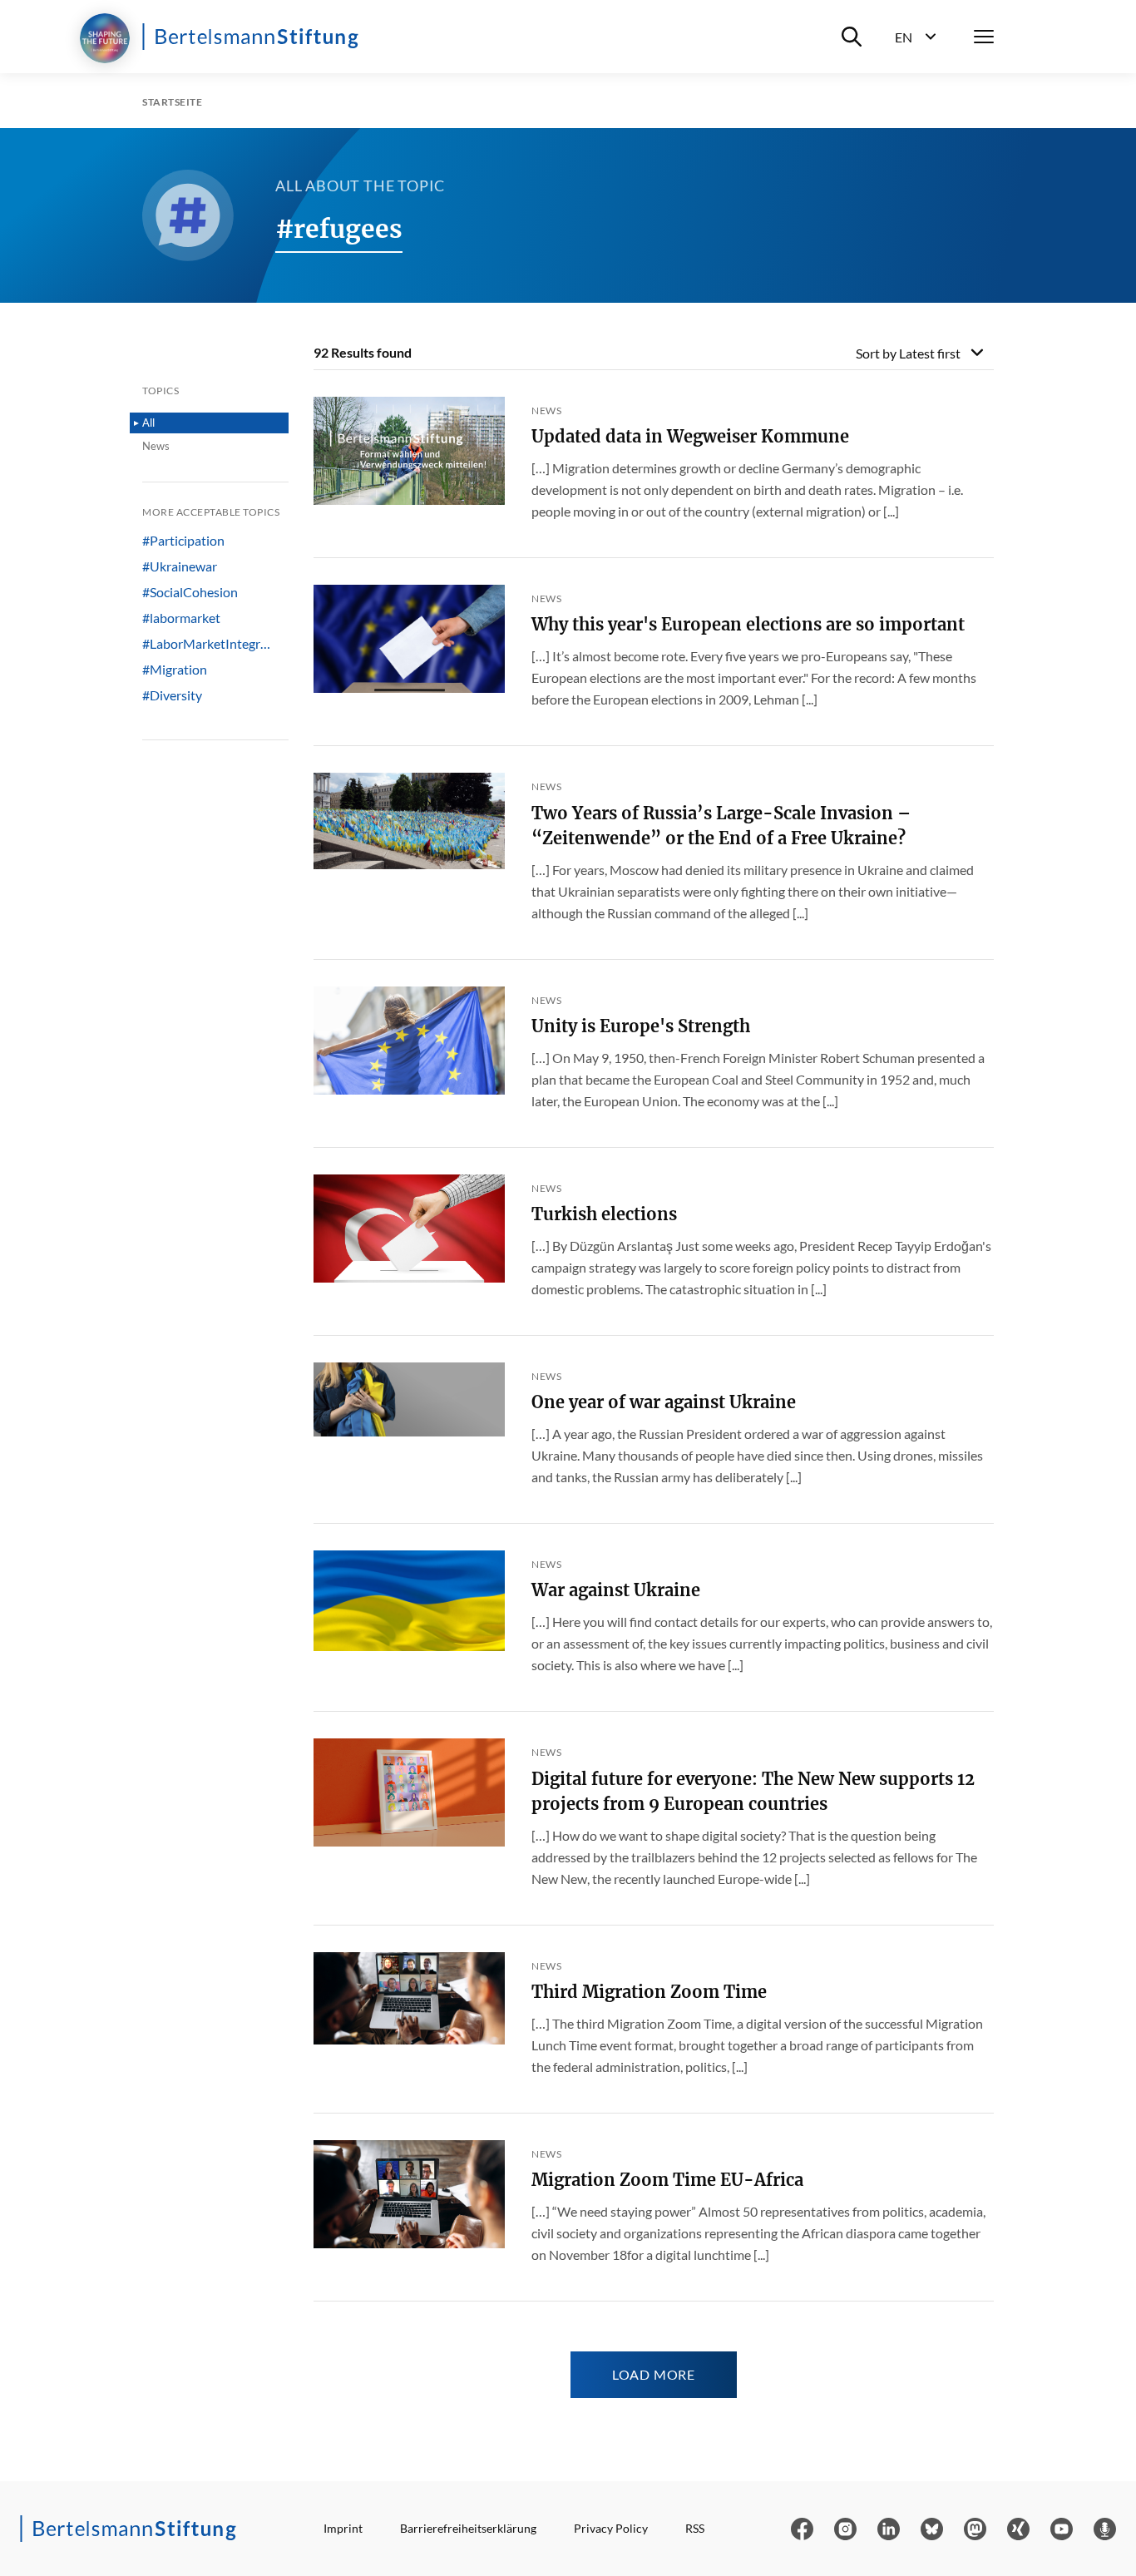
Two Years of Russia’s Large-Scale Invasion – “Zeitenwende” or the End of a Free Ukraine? (721, 826)
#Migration (175, 670)
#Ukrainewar (180, 566)
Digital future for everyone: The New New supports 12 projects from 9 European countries (753, 1791)
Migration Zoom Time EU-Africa (667, 2180)
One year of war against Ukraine (664, 1402)
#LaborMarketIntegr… (206, 644)
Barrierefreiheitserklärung (468, 2528)
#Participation (183, 541)
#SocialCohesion (190, 592)
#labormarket (181, 618)
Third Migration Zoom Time (649, 1992)
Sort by (908, 353)
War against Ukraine (616, 1590)
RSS (695, 2528)
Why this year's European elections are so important (748, 624)
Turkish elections (604, 1214)
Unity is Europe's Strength (641, 1026)
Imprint (343, 2528)
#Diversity (172, 695)
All (148, 423)
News (156, 446)
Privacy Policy (611, 2528)
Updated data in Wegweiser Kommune (690, 436)
